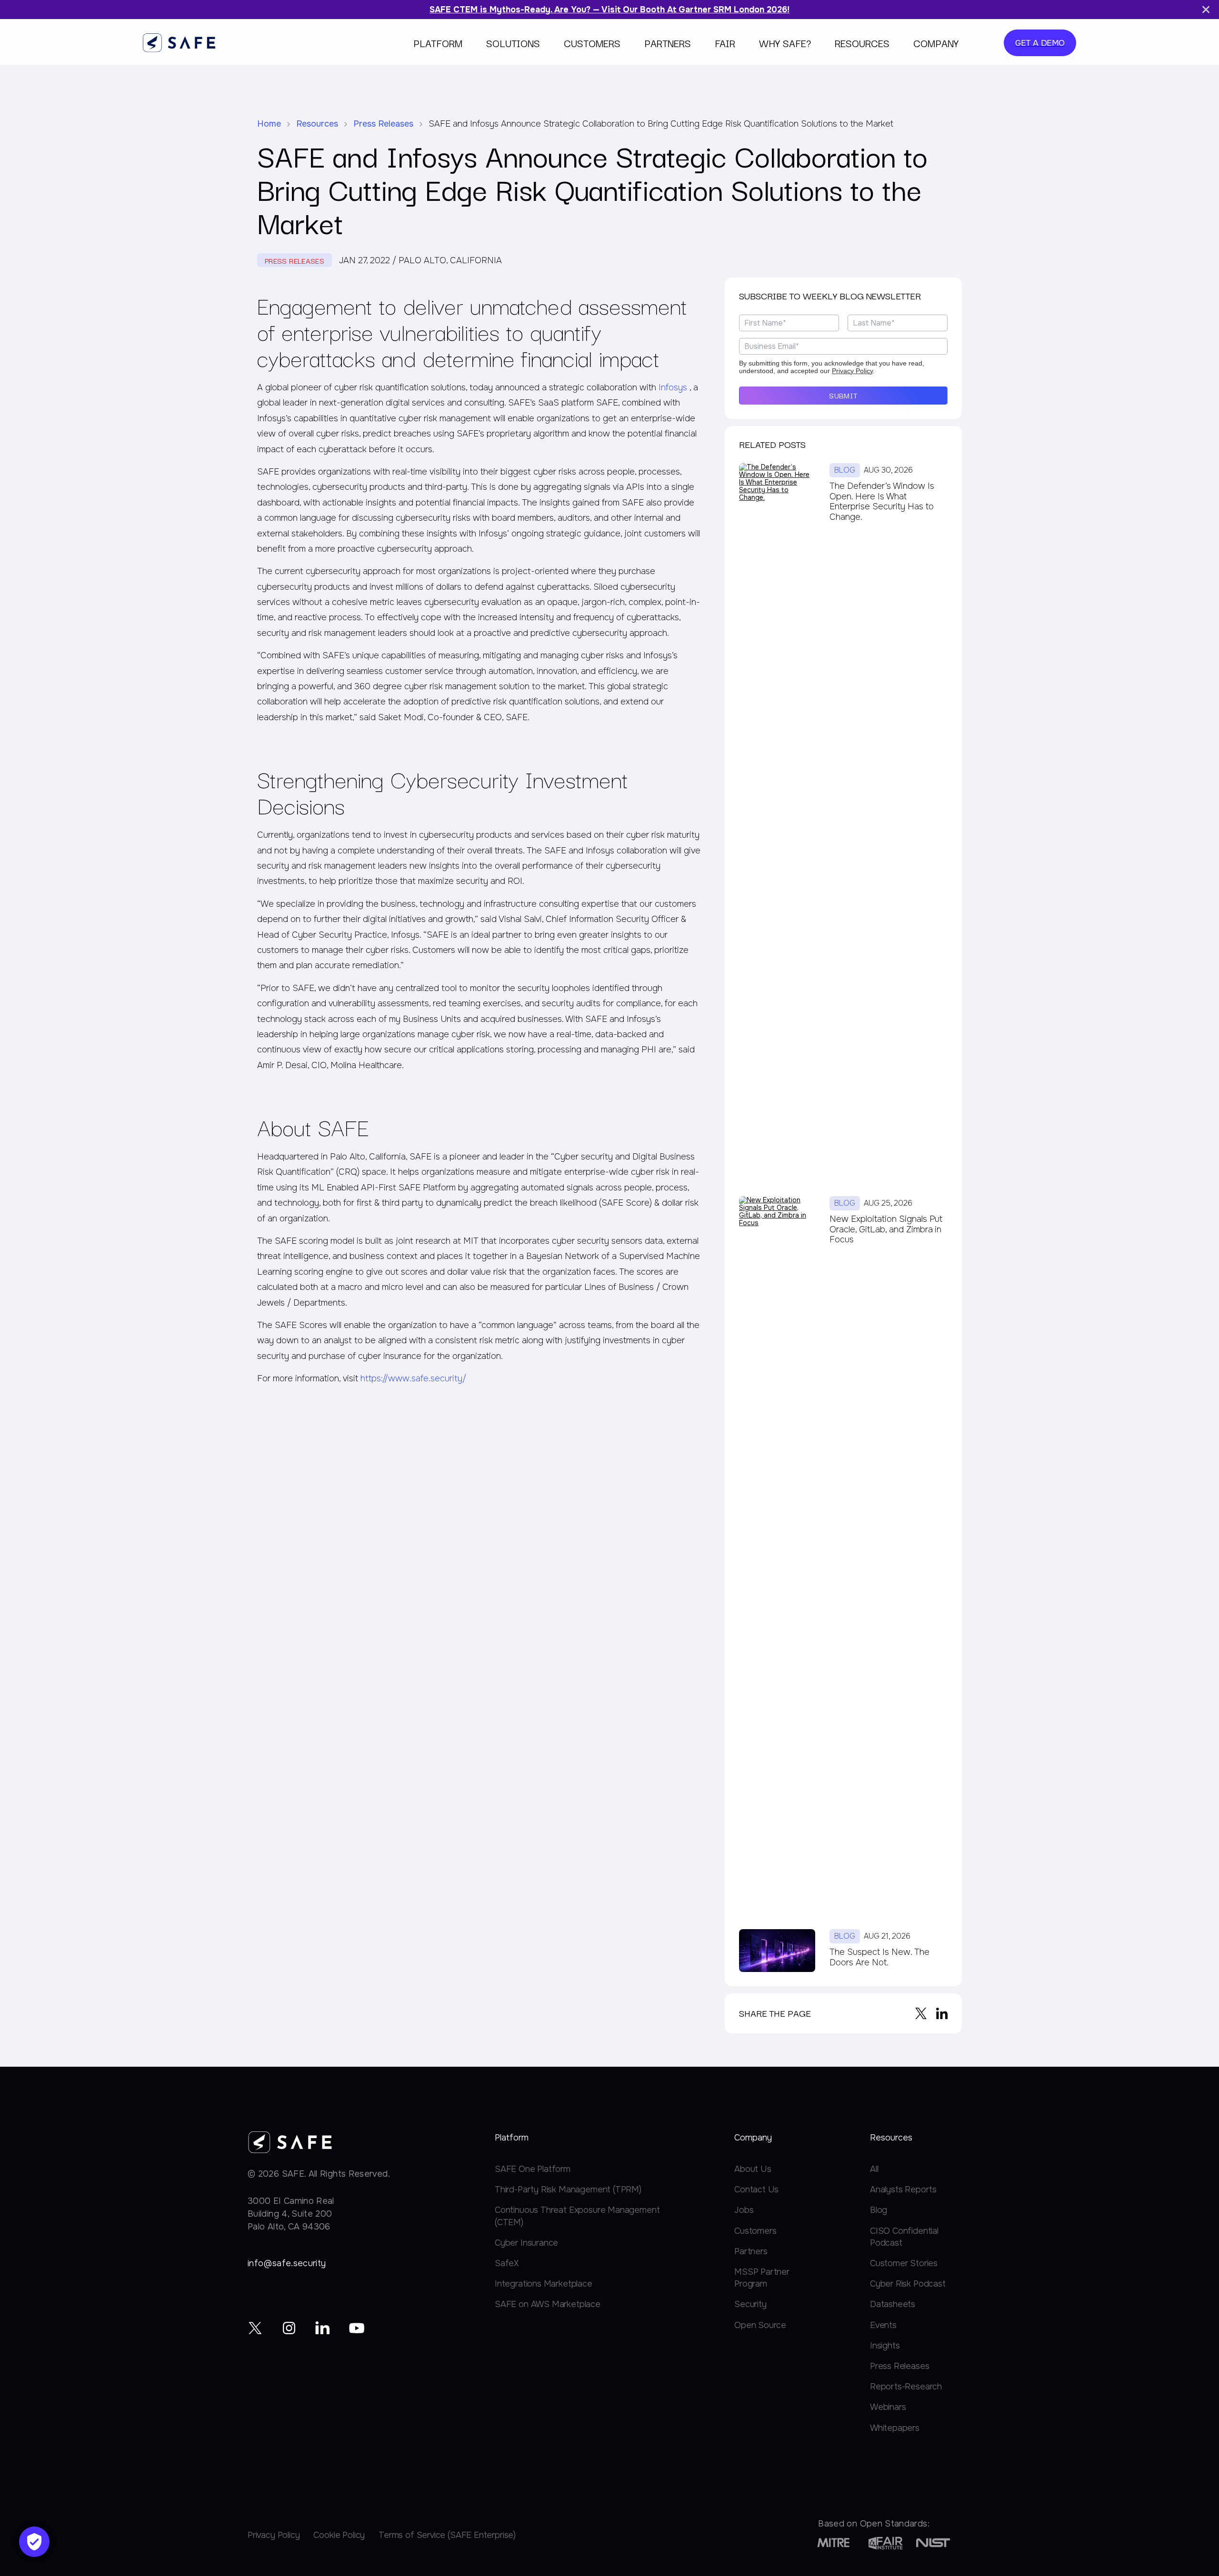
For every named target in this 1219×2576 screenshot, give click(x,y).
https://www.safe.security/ (413, 1378)
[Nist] (933, 2543)
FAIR (725, 43)
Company (936, 43)
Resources (862, 43)
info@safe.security (287, 2263)
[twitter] (255, 2328)
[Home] (179, 43)
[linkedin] (323, 2328)
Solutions (513, 43)
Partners (668, 43)
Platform (438, 43)
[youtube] (357, 2328)
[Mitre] (834, 2543)
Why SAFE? (785, 43)
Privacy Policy (852, 371)
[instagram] (289, 2328)
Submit (843, 395)
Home (269, 124)
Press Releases (383, 124)
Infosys (674, 387)
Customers (592, 43)
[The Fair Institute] (886, 2543)
